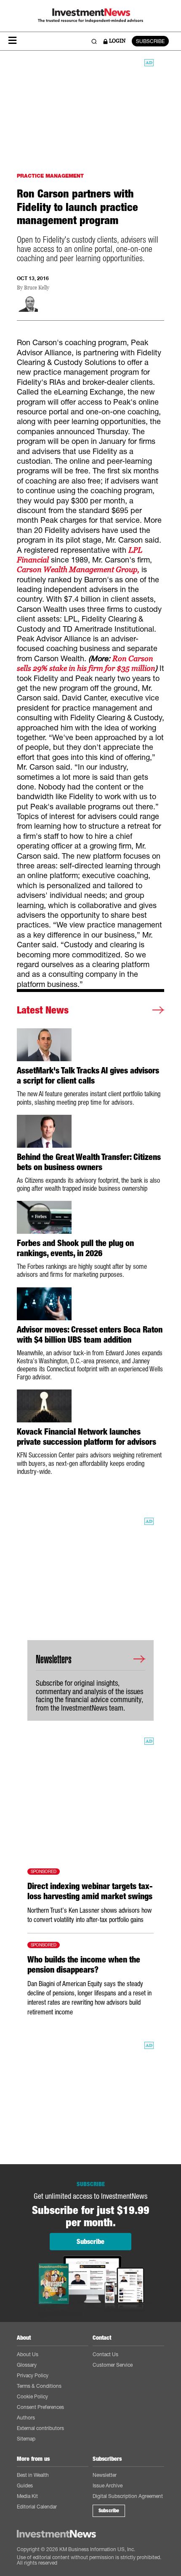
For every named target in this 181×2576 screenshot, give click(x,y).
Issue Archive (108, 2485)
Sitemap (26, 2439)
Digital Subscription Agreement (128, 2496)
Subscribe (109, 2511)
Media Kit (27, 2496)
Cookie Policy (32, 2396)
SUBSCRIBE (150, 41)
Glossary (27, 2365)
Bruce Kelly (37, 288)
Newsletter (105, 2475)
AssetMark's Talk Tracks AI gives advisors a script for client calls (88, 1076)
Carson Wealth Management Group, (78, 569)
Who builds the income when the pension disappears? (84, 1965)
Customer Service (113, 2365)
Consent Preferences (40, 2407)
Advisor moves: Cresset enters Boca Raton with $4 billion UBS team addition (90, 1335)
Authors (26, 2418)
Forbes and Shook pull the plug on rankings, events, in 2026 (75, 1248)
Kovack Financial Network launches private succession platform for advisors (87, 1437)
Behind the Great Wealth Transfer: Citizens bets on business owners (89, 1162)
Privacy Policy (33, 2375)
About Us (28, 2354)
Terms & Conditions (39, 2386)
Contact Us (105, 2354)
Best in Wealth (33, 2475)
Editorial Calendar (37, 2507)
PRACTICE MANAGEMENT (50, 176)
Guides (25, 2485)
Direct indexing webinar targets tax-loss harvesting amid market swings (90, 1891)
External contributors (40, 2428)
